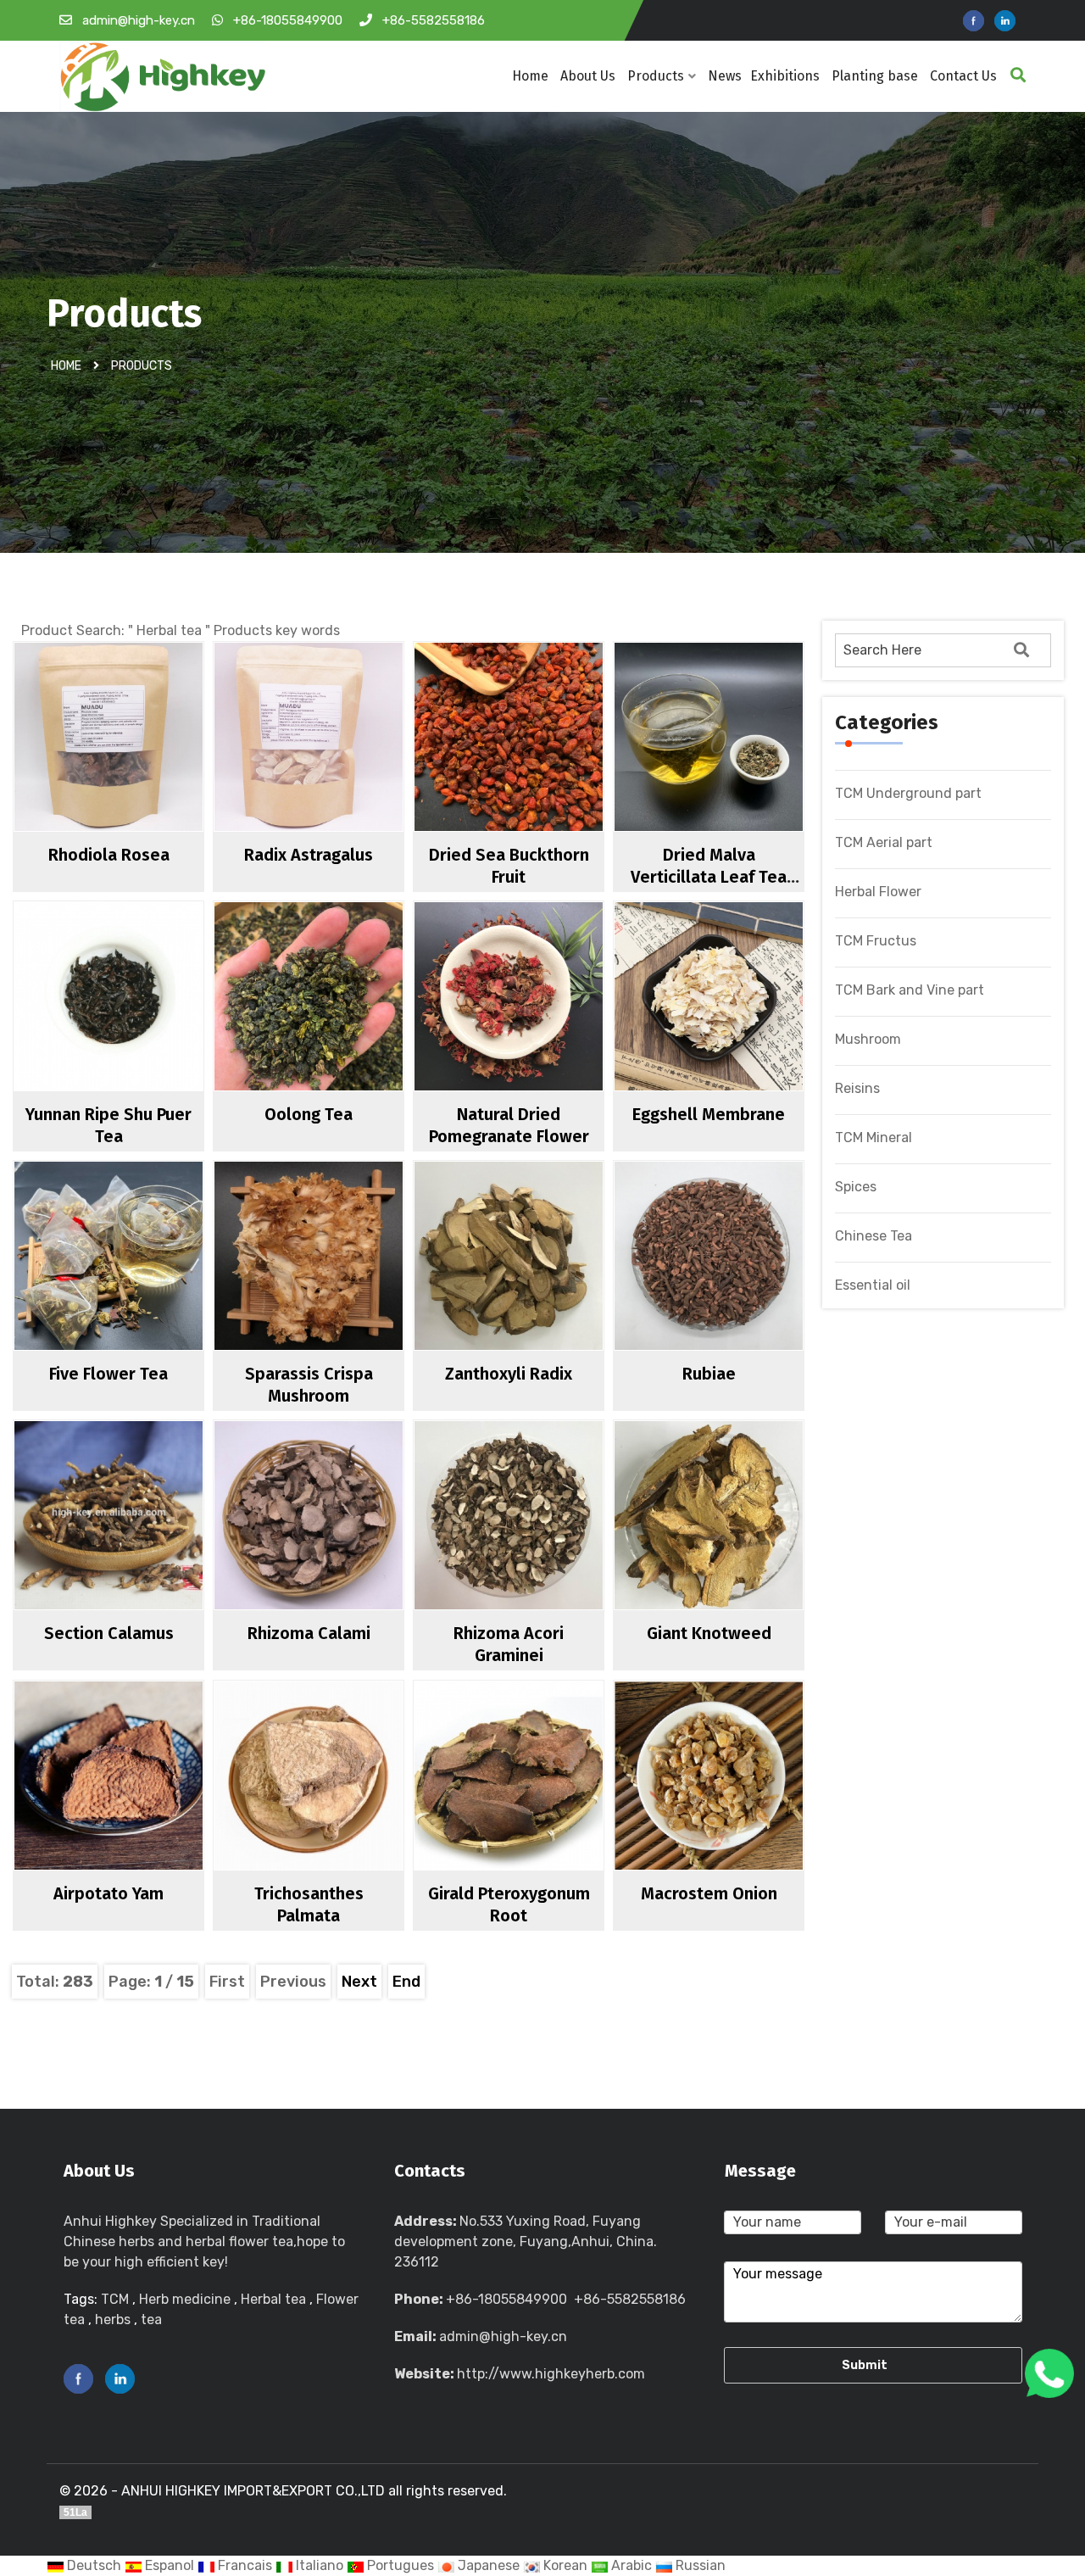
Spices (856, 1187)
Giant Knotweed (709, 1633)
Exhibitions (785, 76)
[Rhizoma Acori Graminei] (542, 1545)
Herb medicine (185, 2299)
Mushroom (868, 1039)
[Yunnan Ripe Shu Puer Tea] (142, 1026)
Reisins (857, 1088)
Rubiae (709, 1374)
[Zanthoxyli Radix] (542, 1285)
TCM (115, 2299)
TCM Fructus (876, 941)
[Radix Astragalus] (342, 767)
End (406, 1982)
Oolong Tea (309, 1114)
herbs (113, 2320)
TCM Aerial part (884, 842)
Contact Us (963, 76)
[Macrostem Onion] (742, 1805)
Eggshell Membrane (709, 1114)
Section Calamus (109, 1633)
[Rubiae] (742, 1285)
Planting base (875, 76)
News (725, 76)
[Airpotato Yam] (142, 1805)
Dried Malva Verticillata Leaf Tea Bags (709, 877)
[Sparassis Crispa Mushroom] (342, 1285)
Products (656, 76)
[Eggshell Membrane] (742, 1026)
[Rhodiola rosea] (142, 767)
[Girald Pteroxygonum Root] (542, 1805)
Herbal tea (273, 2299)
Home (530, 76)
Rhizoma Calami (309, 1633)
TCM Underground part (908, 793)
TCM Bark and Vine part (910, 990)
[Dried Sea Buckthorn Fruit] (542, 767)
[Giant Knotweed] (742, 1545)
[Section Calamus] (142, 1545)
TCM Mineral (874, 1137)
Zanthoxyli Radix (509, 1374)
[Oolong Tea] (342, 1026)
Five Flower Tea (108, 1374)
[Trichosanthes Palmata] (342, 1805)
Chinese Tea (874, 1236)
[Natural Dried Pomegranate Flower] (542, 1026)
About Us (588, 76)
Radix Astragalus (309, 855)
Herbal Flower (878, 892)
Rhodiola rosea (109, 855)
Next (359, 1982)
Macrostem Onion (709, 1893)
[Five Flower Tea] (142, 1285)
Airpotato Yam (108, 1893)
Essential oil (873, 1285)
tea (151, 2320)
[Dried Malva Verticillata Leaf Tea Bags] (742, 767)
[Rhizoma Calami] (342, 1545)
